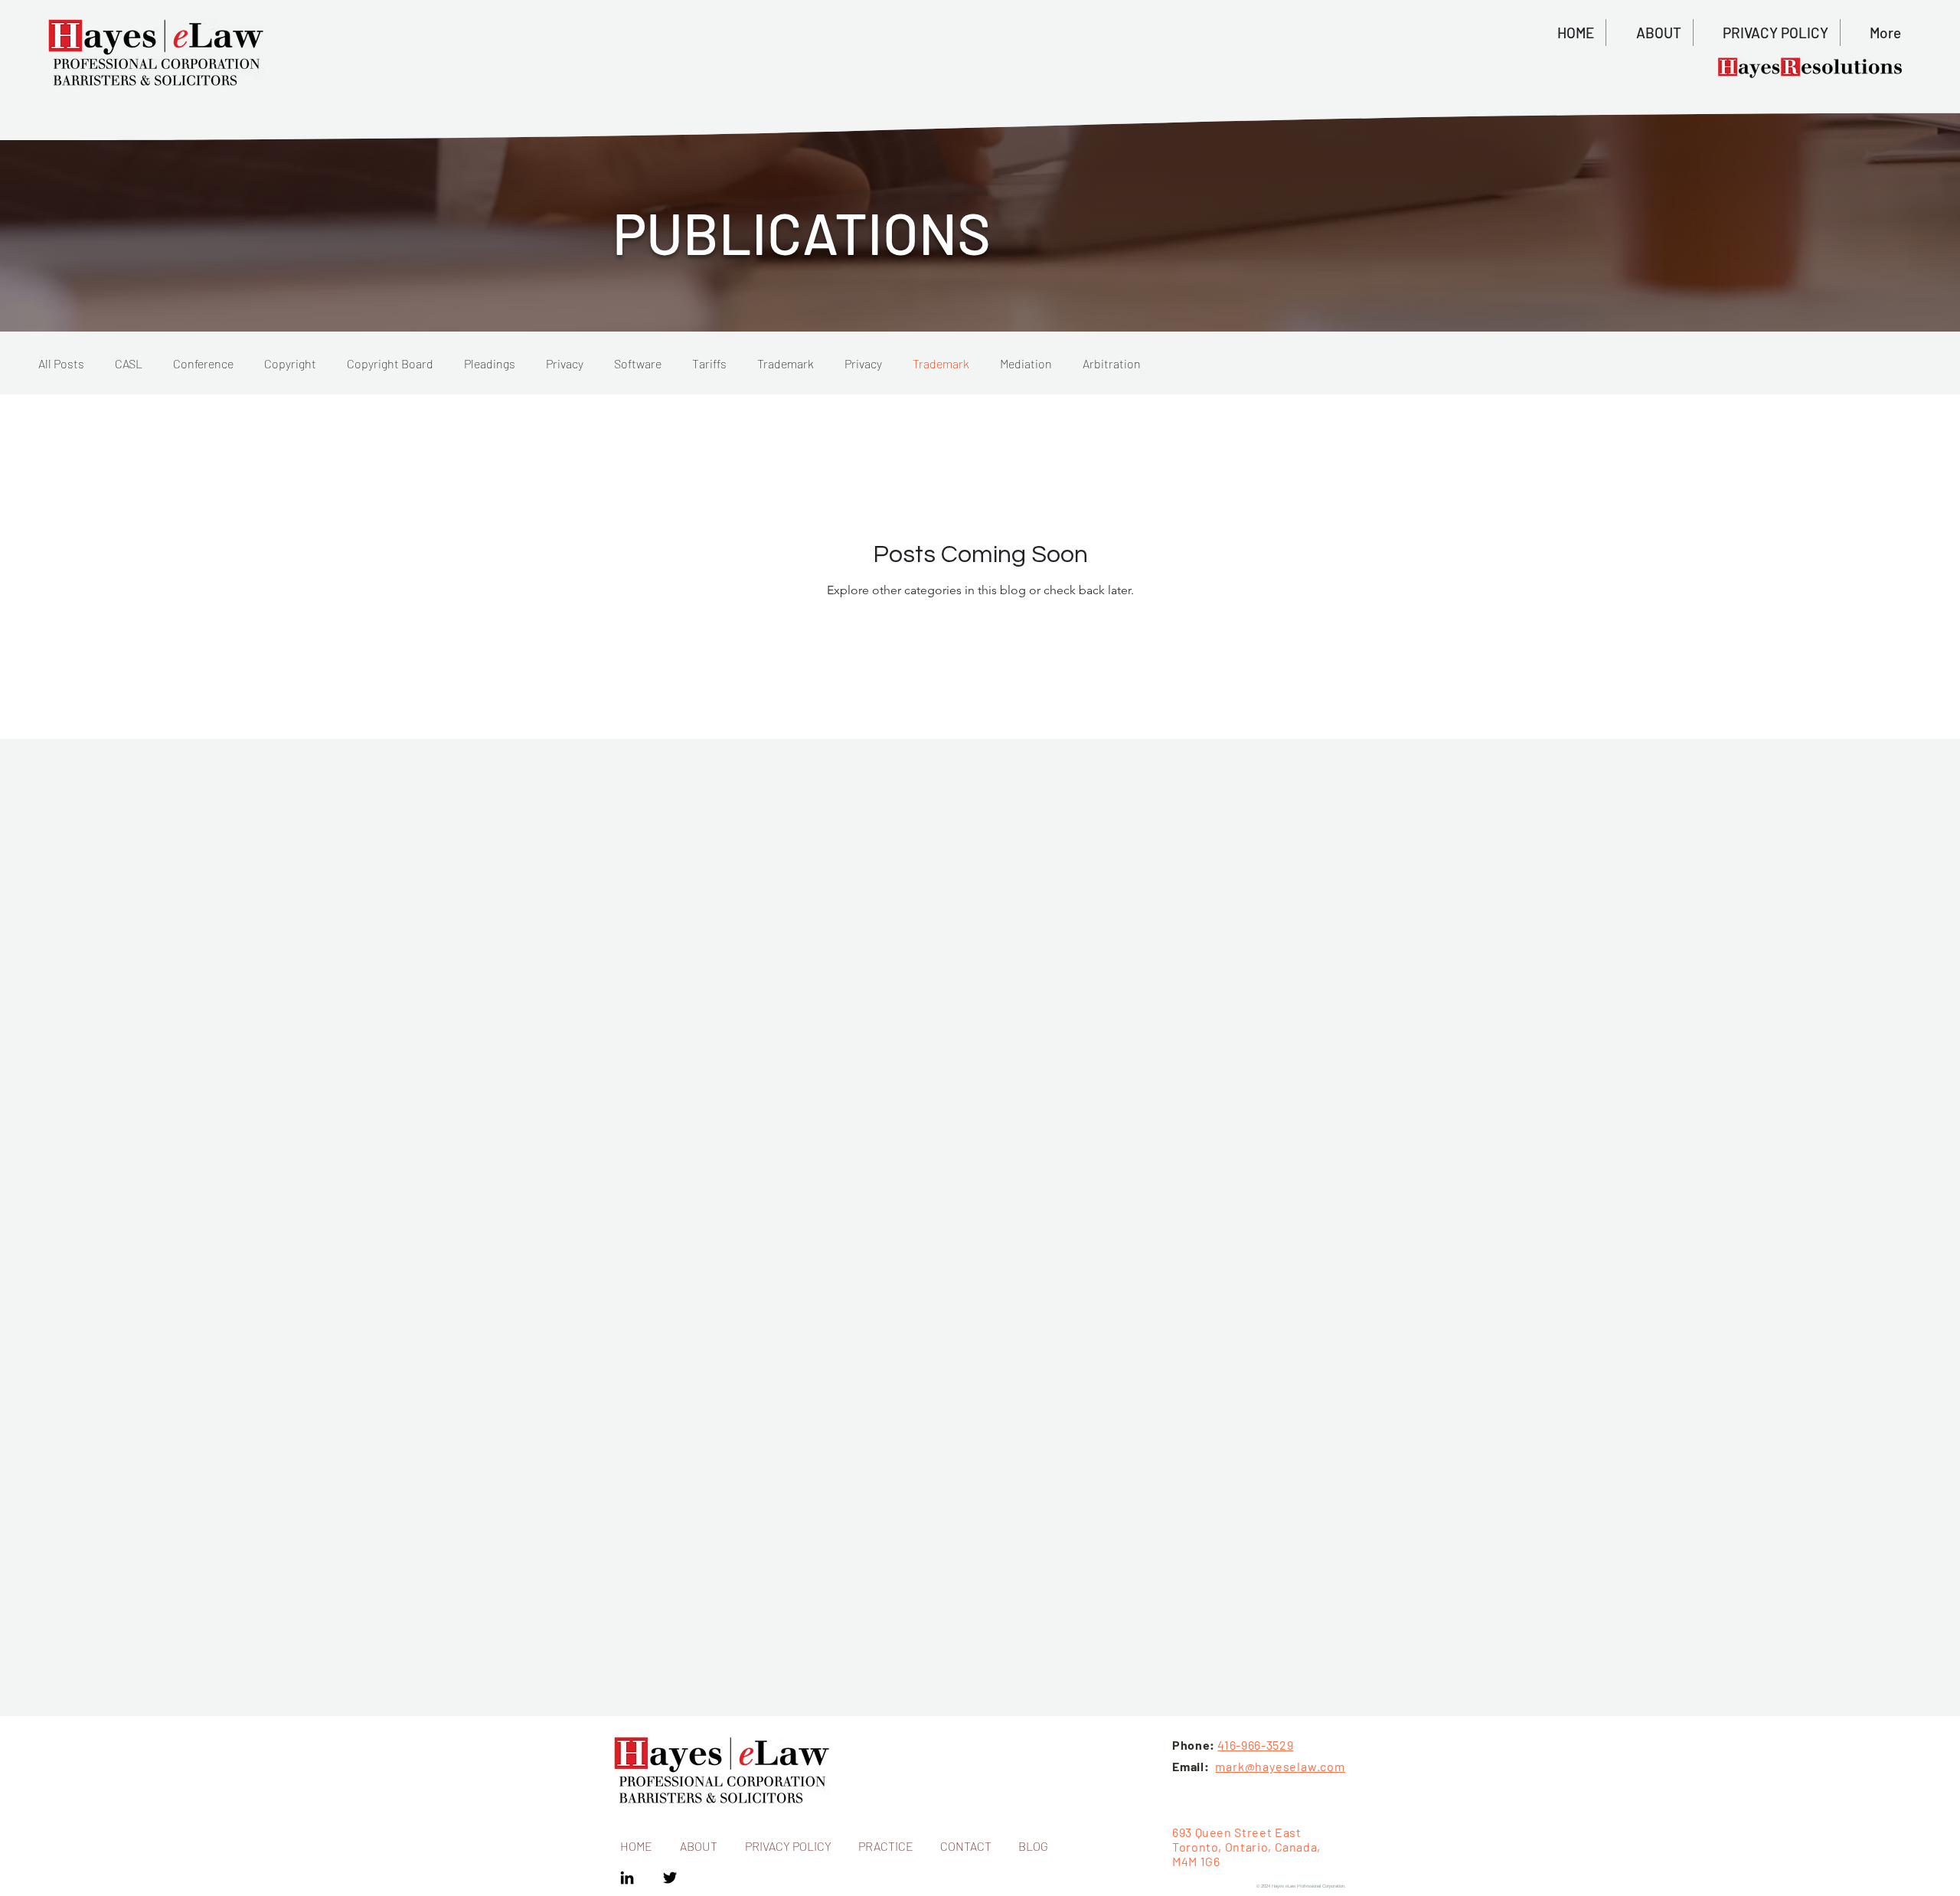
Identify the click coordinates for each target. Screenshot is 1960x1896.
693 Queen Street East (1236, 1832)
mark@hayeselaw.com (1280, 1766)
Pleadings (490, 363)
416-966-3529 (1255, 1745)
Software (638, 363)
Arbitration (1112, 363)
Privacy (565, 363)
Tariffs (709, 363)
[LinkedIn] (627, 1878)
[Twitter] (670, 1878)
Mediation (1026, 363)
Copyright (290, 363)
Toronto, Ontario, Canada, (1246, 1847)
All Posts (61, 363)
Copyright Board (390, 363)
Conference (203, 363)
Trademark (786, 363)
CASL (129, 363)
